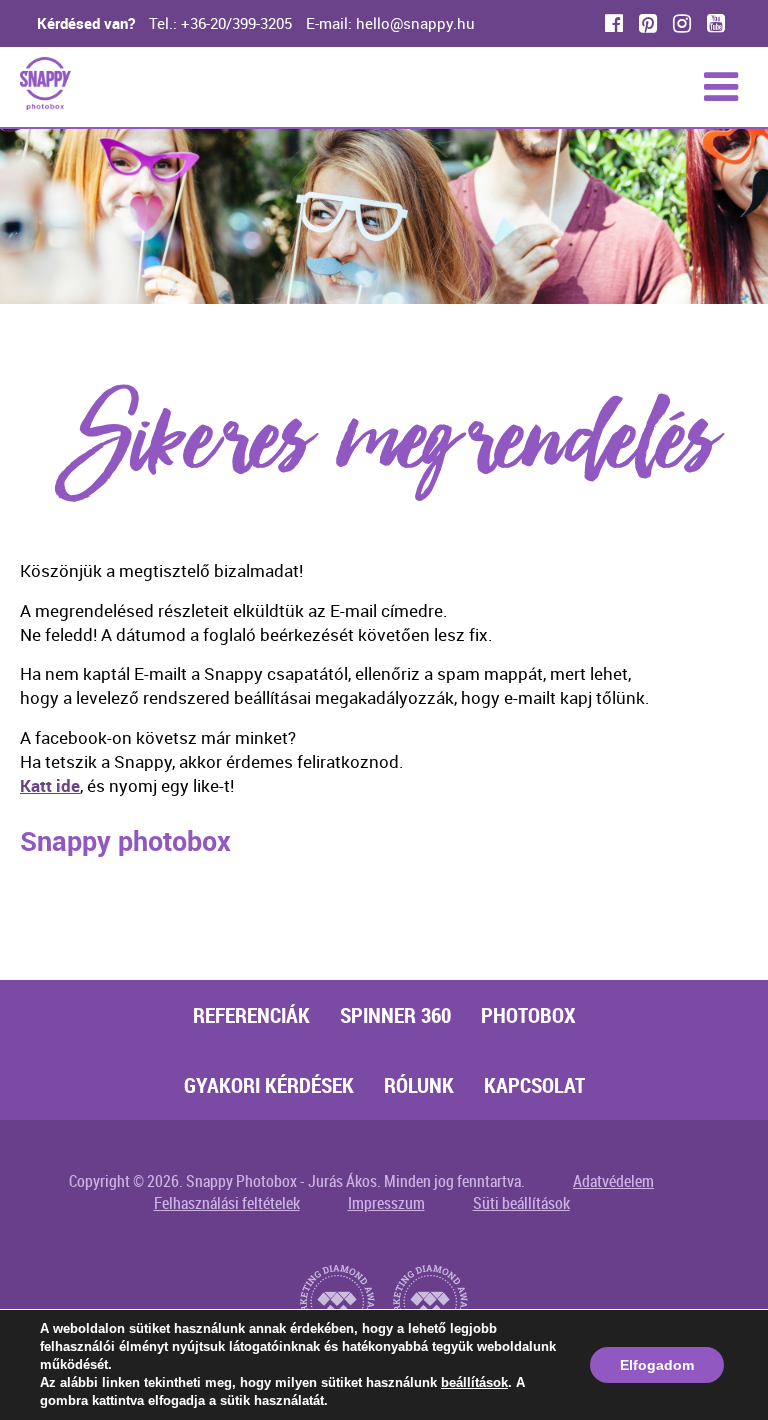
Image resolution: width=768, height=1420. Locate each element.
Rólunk (419, 1084)
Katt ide (50, 785)
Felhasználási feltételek (227, 1203)
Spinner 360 (395, 1014)
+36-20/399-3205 (236, 23)
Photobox (528, 1014)
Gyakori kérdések (269, 1084)
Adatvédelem (613, 1181)
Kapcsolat (534, 1084)
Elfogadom (657, 1365)
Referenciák (251, 1014)
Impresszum (386, 1203)
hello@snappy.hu (415, 23)
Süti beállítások (521, 1203)
